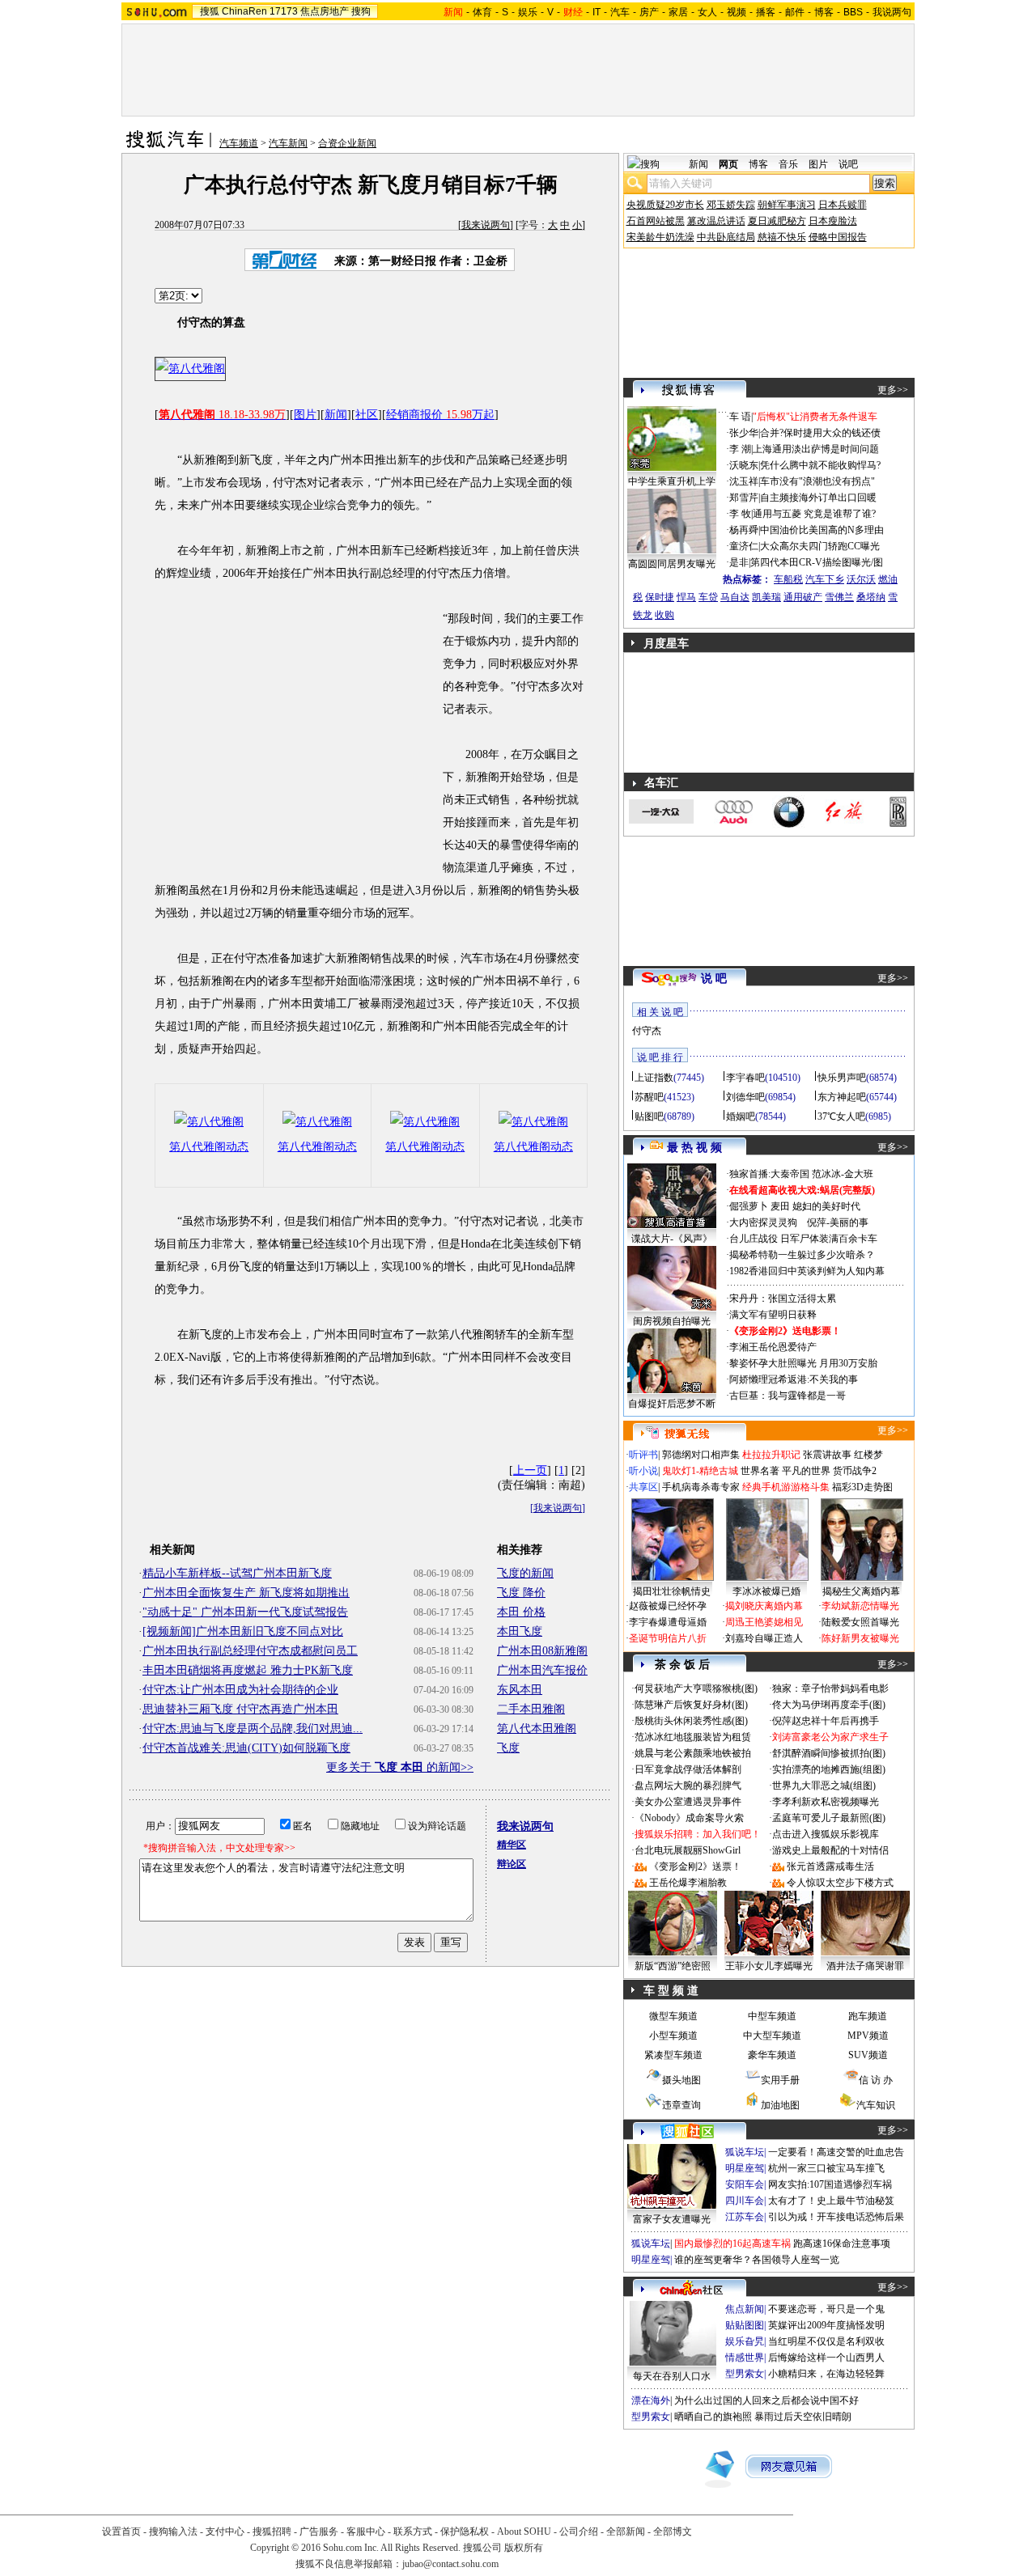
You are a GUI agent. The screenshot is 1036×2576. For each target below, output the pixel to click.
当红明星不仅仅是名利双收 (826, 2341)
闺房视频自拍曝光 (672, 1321)
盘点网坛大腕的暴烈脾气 (688, 1786)
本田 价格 (521, 1612)
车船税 (788, 579)
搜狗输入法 (173, 2532)
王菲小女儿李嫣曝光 (769, 1966)
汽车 (620, 12)
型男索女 (745, 2374)
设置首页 (121, 2532)
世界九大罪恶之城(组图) (824, 1786)
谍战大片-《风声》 (672, 1239)
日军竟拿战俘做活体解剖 (688, 1769)
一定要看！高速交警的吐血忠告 (836, 2152)
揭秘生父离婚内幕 (861, 1591)
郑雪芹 (744, 498)
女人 (707, 12)
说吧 (848, 164)
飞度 (508, 1748)
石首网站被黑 (656, 221)
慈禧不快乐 (782, 237)
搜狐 (210, 11)
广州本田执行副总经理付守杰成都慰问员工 (250, 1651)
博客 (824, 12)
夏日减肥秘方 (777, 221)
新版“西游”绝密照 (673, 1966)
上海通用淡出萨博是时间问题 (816, 449)
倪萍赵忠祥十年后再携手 (826, 1721)
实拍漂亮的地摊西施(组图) (829, 1769)
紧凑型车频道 (673, 2055)
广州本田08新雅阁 (542, 1651)
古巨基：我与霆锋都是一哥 (788, 1396)
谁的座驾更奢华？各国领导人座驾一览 (757, 2260)
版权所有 (524, 2548)
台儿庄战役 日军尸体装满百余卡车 (803, 1239)
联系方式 (413, 2532)
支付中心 (225, 2532)
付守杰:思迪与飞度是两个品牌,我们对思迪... (253, 1729)
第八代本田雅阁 (537, 1729)
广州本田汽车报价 (542, 1670)
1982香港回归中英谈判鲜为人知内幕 (807, 1271)
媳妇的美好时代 (826, 1206)
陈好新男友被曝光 (860, 1638)
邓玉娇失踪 (731, 205)
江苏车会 (745, 2217)
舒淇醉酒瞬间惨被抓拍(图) (829, 1753)
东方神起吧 (842, 1097)
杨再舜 (744, 530)
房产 (649, 12)
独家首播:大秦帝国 (769, 1174)
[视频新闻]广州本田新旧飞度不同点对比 (243, 1631)
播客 (766, 12)
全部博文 (673, 2532)
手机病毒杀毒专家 (701, 1487)
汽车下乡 (825, 579)
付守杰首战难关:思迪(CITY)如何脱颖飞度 (246, 1748)
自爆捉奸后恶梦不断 (672, 1404)
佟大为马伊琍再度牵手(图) (829, 1705)
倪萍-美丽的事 (838, 1222)
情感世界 (745, 2358)
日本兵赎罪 (843, 205)
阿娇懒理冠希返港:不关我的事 (794, 1379)
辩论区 (512, 1864)
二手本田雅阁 (531, 1709)
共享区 (643, 1487)
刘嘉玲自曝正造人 (764, 1638)
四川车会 (745, 2201)
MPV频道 (868, 2036)
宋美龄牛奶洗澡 (660, 237)
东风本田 (520, 1690)
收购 (664, 615)
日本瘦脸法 (833, 221)
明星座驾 (745, 2168)
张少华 (744, 433)
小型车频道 (673, 2036)
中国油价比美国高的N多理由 (822, 530)
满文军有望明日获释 (773, 1315)
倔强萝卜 (749, 1206)
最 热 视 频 (694, 1148)
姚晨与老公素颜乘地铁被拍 (693, 1753)
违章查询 (681, 2105)
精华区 (512, 1845)
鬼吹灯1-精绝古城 (700, 1471)
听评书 (643, 1455)
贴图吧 (649, 1116)
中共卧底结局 (726, 237)
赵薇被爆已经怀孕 (668, 1606)
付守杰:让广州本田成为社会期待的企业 (240, 1690)
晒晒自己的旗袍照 (713, 2417)
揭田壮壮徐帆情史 (672, 1591)
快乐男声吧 (842, 1078)
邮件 (795, 12)
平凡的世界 (806, 1471)
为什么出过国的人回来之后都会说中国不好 (766, 2400)
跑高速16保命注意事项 (842, 2243)
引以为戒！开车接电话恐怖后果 (836, 2217)
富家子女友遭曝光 (672, 2219)
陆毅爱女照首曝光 (860, 1622)
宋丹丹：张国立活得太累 (783, 1299)
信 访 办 (876, 2080)
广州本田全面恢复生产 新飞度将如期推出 (246, 1593)
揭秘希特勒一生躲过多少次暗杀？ (802, 1255)
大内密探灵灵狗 (763, 1222)
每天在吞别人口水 (672, 2376)
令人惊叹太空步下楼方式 (840, 1883)
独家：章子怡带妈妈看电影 (830, 1688)
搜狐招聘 (272, 2532)
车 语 (740, 417)
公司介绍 (579, 2532)
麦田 (780, 1206)
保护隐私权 (465, 2532)
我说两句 (892, 12)
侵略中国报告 (838, 237)
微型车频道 (673, 2016)
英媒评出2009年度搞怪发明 (826, 2325)
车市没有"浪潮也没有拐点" (817, 481)
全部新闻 (626, 2532)
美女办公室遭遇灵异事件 (688, 1802)
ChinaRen (244, 11)
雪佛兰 (839, 597)
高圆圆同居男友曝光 (672, 564)
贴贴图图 (745, 2325)
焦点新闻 (745, 2309)
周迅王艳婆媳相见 (764, 1622)
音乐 (788, 164)
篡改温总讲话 (716, 221)
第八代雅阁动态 (209, 1147)
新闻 (336, 415)
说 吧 (714, 979)
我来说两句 (486, 225)
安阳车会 (745, 2184)
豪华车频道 (772, 2055)
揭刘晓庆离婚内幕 (764, 1606)
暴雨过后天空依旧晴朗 (803, 2417)
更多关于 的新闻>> (400, 1767)
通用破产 (803, 597)
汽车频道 (239, 143)
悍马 (686, 597)
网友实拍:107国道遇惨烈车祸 (830, 2184)
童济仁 (744, 546)
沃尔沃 (861, 579)
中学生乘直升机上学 (672, 481)
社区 (367, 415)
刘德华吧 (745, 1097)
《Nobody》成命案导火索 (689, 1818)
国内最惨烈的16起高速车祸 (732, 2243)
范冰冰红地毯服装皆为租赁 (693, 1737)
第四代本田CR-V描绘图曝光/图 (817, 562)
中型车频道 (772, 2016)
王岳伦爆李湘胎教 (688, 1883)
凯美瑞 (766, 597)
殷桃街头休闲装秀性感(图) (691, 1721)
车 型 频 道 (671, 1991)
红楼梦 (868, 1455)
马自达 (735, 597)
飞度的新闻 (525, 1573)
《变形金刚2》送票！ (695, 1866)
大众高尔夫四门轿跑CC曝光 (820, 546)
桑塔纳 (871, 597)
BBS (853, 12)
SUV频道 (868, 2055)
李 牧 (740, 514)
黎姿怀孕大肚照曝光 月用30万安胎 (803, 1363)
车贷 (708, 597)
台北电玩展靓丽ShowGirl (688, 1850)
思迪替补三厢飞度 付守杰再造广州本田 (240, 1709)
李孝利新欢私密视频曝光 (826, 1802)
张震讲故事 (827, 1455)
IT (597, 12)
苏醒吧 (649, 1097)
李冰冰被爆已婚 (766, 1591)
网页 (728, 164)
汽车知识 (876, 2105)
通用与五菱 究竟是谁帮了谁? (814, 514)
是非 (739, 562)
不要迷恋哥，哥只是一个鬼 (826, 2309)
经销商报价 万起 (440, 415)
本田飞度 (520, 1631)
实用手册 (780, 2080)
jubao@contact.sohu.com (450, 2564)
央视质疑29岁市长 (665, 205)
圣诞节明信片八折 (668, 1638)
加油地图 (780, 2105)
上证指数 (654, 1078)
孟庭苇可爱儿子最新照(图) (829, 1818)
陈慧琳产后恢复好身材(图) (691, 1705)
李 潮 (740, 449)
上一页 (530, 1470)
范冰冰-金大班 (843, 1174)
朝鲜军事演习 (787, 205)
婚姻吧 (741, 1116)
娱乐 (528, 12)
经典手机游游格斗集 (786, 1487)
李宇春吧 (745, 1078)
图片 (305, 415)
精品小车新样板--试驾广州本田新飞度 (237, 1573)
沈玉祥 (744, 481)
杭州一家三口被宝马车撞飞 (826, 2168)
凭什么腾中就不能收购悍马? (820, 465)
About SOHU (524, 2532)
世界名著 (760, 1471)
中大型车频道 (772, 2036)
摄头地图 (681, 2080)
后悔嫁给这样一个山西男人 (826, 2358)
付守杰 (647, 1031)
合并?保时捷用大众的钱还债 (820, 433)
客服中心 (366, 2532)
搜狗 (361, 11)
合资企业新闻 (347, 143)
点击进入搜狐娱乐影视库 (826, 1834)
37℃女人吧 (841, 1116)
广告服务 (319, 2532)
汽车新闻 (288, 143)
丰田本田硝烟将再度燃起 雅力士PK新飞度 (248, 1670)
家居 (678, 12)
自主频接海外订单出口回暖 (818, 498)
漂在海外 (651, 2400)
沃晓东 (744, 465)
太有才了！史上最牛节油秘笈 (831, 2201)
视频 (737, 12)
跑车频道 (868, 2016)
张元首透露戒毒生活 (830, 1866)
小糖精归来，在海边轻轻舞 (826, 2374)
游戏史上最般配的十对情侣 (830, 1850)
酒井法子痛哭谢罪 (865, 1966)
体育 (482, 12)
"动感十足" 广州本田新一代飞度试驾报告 (245, 1612)
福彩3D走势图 (862, 1487)
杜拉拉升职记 (771, 1455)
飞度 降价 (521, 1593)
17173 (284, 11)
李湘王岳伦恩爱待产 (773, 1347)
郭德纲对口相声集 (701, 1455)
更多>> (893, 390)
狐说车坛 (745, 2152)
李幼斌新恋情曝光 (860, 1606)
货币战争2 (855, 1471)
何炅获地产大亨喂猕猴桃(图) (696, 1688)
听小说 (643, 1471)
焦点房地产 (325, 11)
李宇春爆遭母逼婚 (668, 1622)
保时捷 (660, 597)
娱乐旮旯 (745, 2341)
